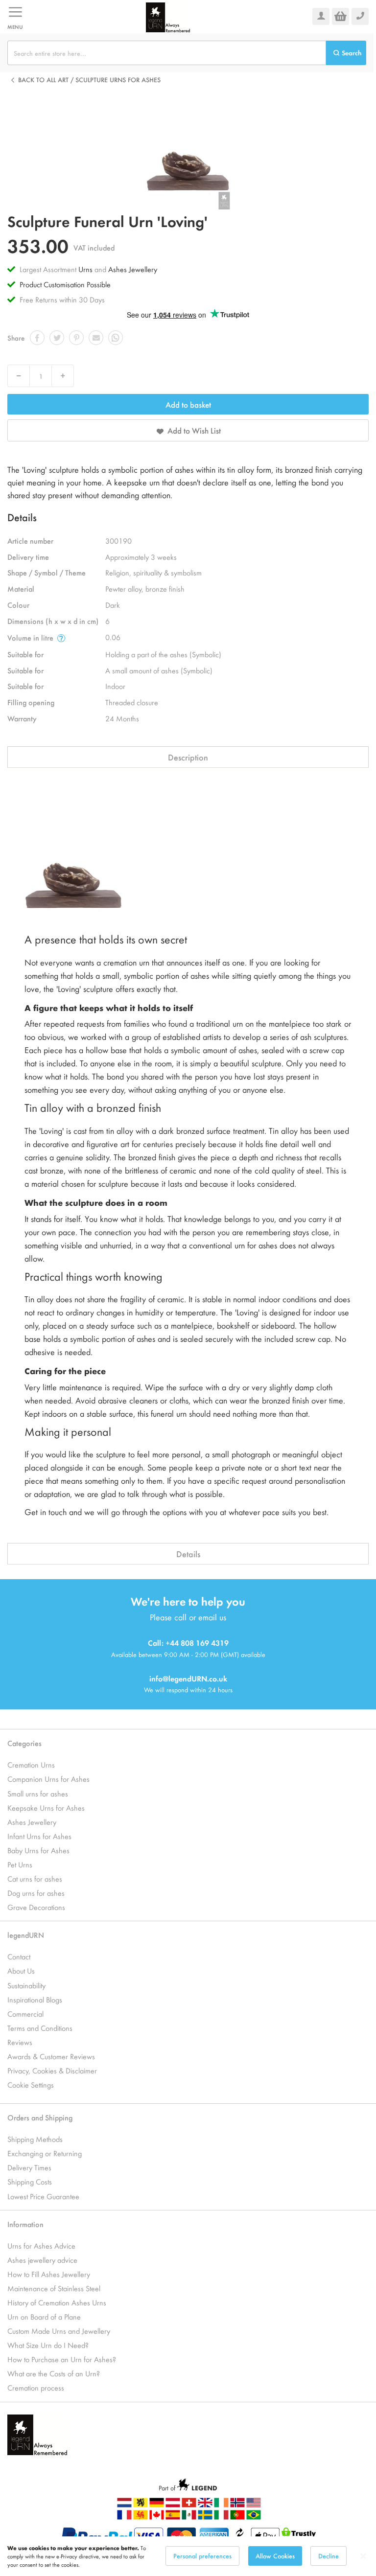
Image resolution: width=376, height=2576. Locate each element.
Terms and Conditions (40, 2028)
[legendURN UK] (205, 2505)
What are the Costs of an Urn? (54, 2373)
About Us (21, 1970)
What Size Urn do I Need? (48, 2345)
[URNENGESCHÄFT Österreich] (173, 2505)
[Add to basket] (341, 16)
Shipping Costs (30, 2181)
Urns (86, 269)
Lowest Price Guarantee (43, 2196)
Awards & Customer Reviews (51, 2056)
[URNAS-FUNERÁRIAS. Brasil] (254, 2517)
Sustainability (26, 1985)
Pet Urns (20, 1864)
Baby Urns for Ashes (38, 1850)
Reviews (20, 2042)
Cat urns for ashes (35, 1878)
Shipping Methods (35, 2139)
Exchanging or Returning (45, 2153)
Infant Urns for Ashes (39, 1836)
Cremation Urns (31, 1764)
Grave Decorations (36, 1907)
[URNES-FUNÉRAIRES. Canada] (157, 2517)
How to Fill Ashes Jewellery (49, 2274)
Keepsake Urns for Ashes (46, 1807)
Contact (19, 1956)
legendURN (26, 1935)
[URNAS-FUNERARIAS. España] (173, 2517)
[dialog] (188, 2556)
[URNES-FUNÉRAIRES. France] (124, 2517)
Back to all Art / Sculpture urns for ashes (89, 80)
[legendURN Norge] (237, 2505)
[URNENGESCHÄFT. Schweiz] (189, 2505)
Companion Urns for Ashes (48, 1779)
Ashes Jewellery (133, 269)
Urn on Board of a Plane (44, 2316)
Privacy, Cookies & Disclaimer (52, 2070)
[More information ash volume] (61, 638)
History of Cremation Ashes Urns (57, 2302)
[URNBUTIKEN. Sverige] (205, 2517)
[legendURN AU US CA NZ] (254, 2505)
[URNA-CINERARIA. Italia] (221, 2517)
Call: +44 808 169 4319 (188, 1643)
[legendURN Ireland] (168, 16)
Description (188, 757)
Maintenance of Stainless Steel (54, 2288)
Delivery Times (29, 2167)
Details (188, 1554)
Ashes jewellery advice (42, 2260)
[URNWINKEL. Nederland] (124, 2505)
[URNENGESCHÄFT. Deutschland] (157, 2505)
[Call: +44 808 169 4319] (360, 16)
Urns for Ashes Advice (41, 2245)
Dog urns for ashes (36, 1893)
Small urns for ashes (38, 1793)
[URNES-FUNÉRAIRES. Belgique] (141, 2517)
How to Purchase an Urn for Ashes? (62, 2359)
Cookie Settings (31, 2084)
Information (25, 2224)
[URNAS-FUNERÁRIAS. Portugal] (237, 2517)
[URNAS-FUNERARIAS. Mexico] (189, 2517)
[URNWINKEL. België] (141, 2505)
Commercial (25, 2013)
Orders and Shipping (40, 2117)
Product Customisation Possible (65, 284)
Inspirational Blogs (35, 1999)
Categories (24, 1743)
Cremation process (36, 2387)
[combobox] (167, 53)
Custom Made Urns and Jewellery (59, 2331)
